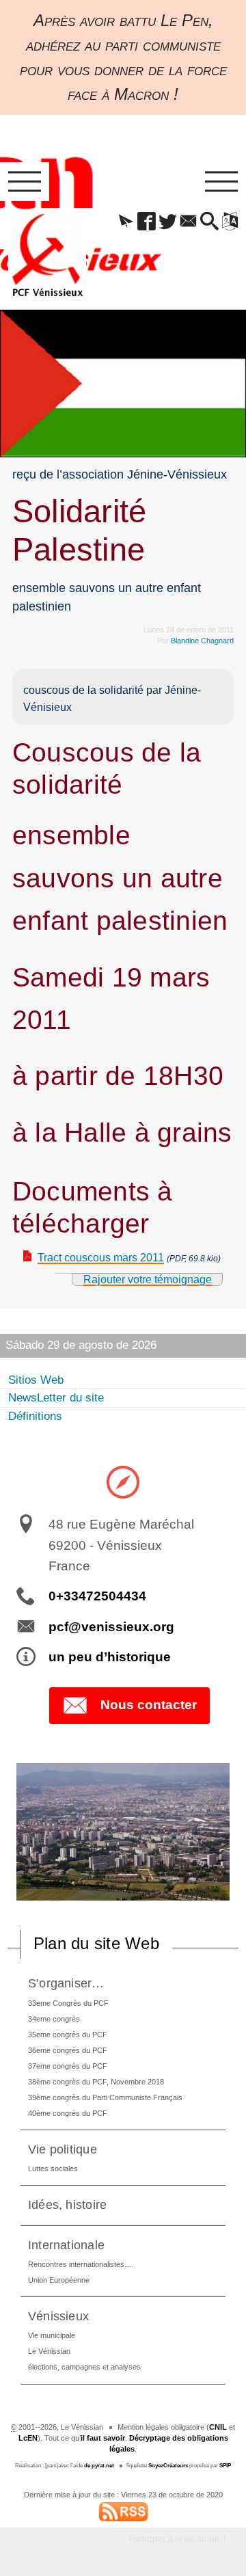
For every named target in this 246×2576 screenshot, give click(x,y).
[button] (126, 222)
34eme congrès (54, 2019)
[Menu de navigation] (25, 182)
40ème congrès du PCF (68, 2113)
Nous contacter (149, 1705)
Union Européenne (59, 2280)
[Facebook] (147, 222)
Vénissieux (58, 2316)
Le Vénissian (49, 2351)
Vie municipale (52, 2335)
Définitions (35, 1416)
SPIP (225, 2466)
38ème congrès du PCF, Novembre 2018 (96, 2082)
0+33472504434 (97, 1596)
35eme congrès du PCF (68, 2035)
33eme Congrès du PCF (68, 2003)
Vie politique (63, 2149)
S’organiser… (66, 1983)
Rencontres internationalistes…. (81, 2264)
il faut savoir (103, 2438)
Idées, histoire (68, 2204)
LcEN (28, 2438)
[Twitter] (167, 222)
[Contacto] (189, 222)
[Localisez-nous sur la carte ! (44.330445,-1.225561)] (123, 1481)
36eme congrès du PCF (68, 2050)
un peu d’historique (110, 1657)
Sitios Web (36, 1380)
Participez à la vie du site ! (177, 2539)
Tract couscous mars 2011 (101, 1258)
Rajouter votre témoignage (148, 1279)
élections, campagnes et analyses (84, 2367)
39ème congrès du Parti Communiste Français (105, 2097)
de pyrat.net (99, 2466)
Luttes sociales (53, 2169)
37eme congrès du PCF (68, 2066)
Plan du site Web (96, 1943)
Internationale (66, 2245)
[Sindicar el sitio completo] (123, 2510)
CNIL (218, 2427)
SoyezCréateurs (168, 2466)
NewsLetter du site (56, 1398)
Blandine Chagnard (202, 641)
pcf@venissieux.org (111, 1627)
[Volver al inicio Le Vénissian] (47, 255)
